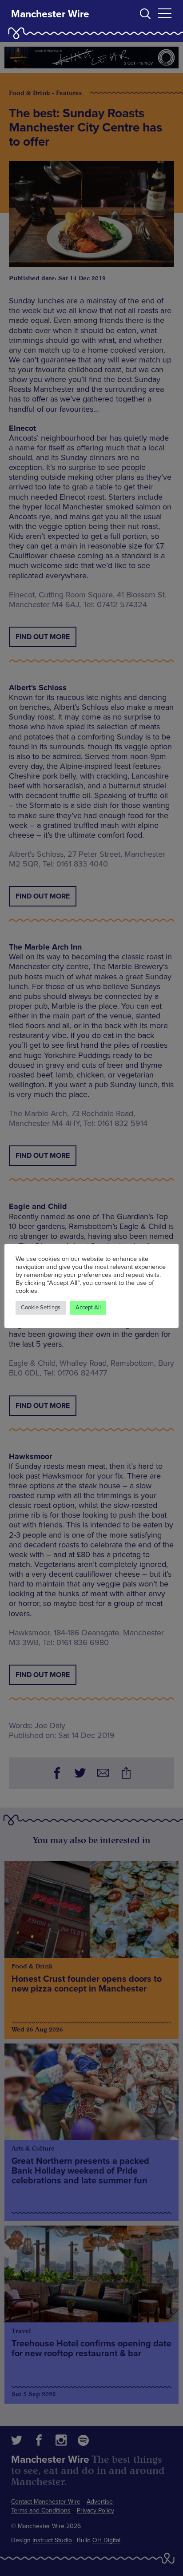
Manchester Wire (50, 14)
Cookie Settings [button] (41, 1308)
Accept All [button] (88, 1308)
